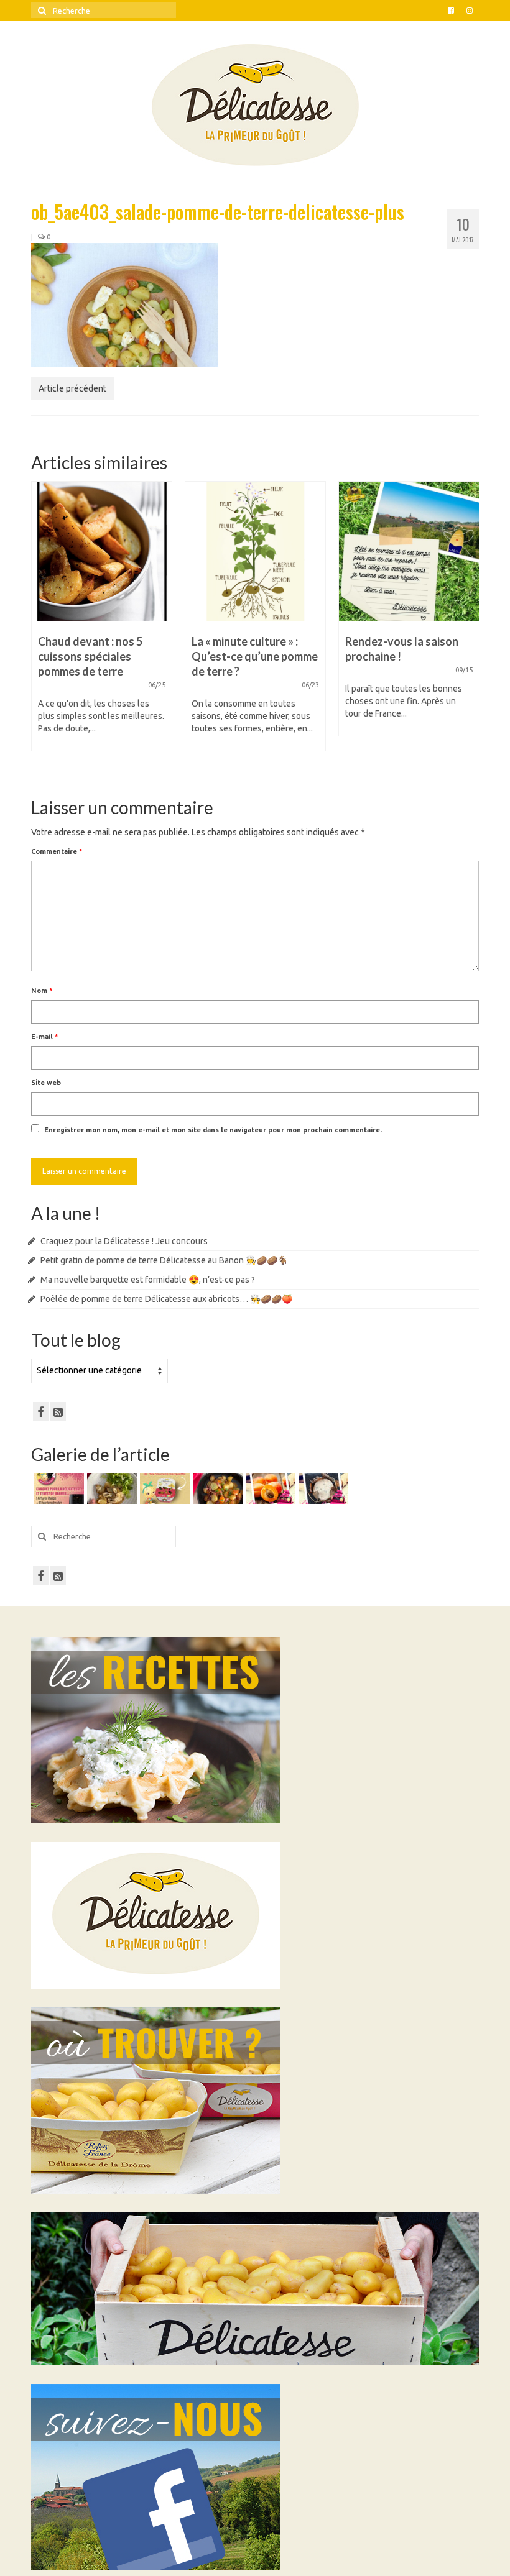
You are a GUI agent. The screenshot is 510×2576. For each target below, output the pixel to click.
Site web (46, 1083)
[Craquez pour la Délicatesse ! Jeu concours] (58, 1488)
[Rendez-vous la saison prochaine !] (255, 552)
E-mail (45, 1037)
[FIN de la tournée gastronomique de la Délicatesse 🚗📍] (269, 1488)
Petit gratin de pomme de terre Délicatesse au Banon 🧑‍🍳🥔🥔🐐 (164, 1260)
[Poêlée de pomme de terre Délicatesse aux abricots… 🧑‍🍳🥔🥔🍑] (216, 1488)
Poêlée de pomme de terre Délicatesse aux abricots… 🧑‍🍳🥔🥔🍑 (166, 1299)
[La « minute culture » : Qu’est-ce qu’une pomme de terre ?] (102, 552)
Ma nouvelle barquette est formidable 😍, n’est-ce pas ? (148, 1280)
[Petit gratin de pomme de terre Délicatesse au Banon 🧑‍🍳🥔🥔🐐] (110, 1488)
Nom (42, 991)
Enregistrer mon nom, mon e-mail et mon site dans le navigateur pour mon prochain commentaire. (213, 1130)
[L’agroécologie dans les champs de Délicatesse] (409, 552)
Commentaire (57, 851)
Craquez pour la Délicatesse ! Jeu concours (124, 1241)
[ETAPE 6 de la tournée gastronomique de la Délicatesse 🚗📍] (322, 1488)
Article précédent (72, 388)
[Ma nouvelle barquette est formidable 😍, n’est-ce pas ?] (163, 1488)
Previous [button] (42, 629)
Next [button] (468, 629)
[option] (102, 622)
